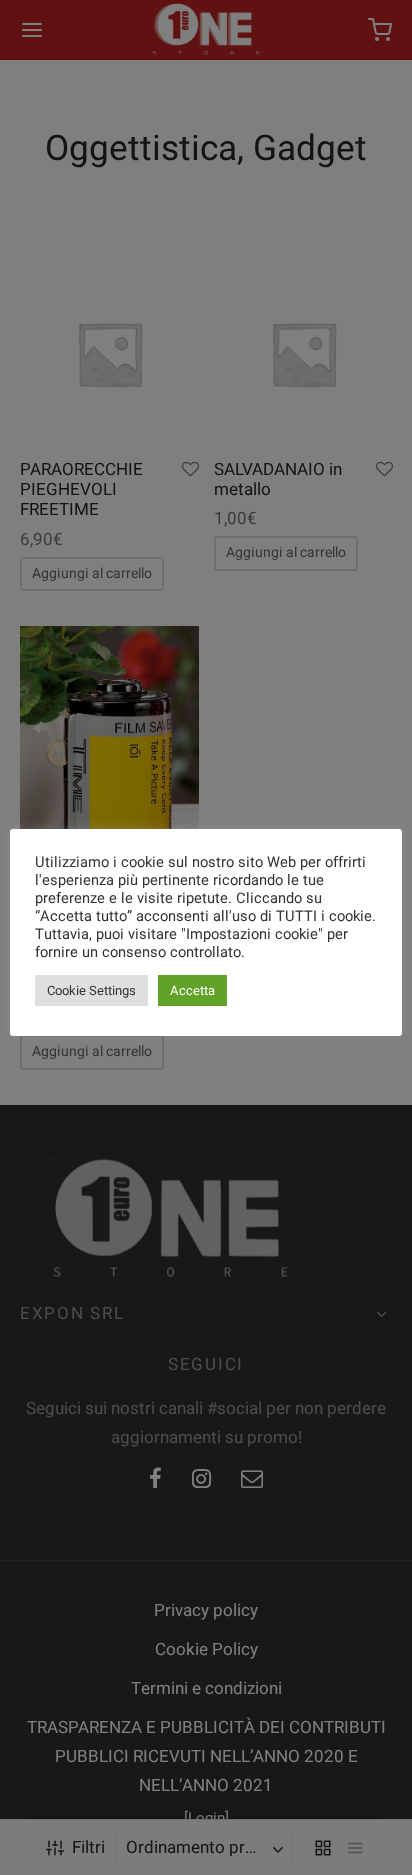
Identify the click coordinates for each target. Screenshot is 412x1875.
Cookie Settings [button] (91, 990)
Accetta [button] (192, 990)
